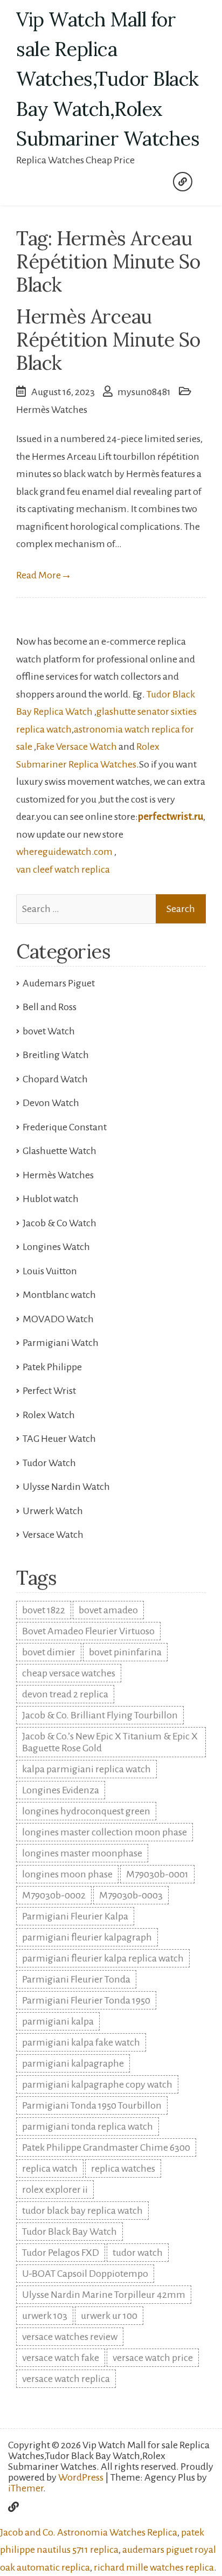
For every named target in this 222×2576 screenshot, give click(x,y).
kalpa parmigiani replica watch (86, 1769)
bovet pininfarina (125, 1652)
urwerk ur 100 (109, 2316)
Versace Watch (53, 1535)
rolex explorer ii (55, 2190)
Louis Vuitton (50, 1271)
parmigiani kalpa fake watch (81, 2042)
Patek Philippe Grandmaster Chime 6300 (106, 2147)
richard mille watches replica (154, 2567)
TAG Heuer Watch (59, 1439)
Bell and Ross (50, 1007)
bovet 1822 (44, 1610)
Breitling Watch (56, 1055)
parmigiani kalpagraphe (73, 2063)
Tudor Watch (49, 1463)
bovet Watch (49, 1031)
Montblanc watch (59, 1295)
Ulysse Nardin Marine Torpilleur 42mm (104, 2295)
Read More (44, 575)
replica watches (123, 2168)
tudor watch (138, 2253)
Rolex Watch (49, 1415)
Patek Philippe (52, 1367)
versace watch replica (66, 2379)
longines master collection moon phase (105, 1832)
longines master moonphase (82, 1853)
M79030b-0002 (54, 1895)
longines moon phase (67, 1874)
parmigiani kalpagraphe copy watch (97, 2084)
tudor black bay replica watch (82, 2211)
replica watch (50, 2168)
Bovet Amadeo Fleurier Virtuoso (88, 1631)
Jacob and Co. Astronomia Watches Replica (89, 2532)
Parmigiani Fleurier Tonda (76, 1979)
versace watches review (70, 2337)
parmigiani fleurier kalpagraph (87, 1937)
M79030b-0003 (131, 1895)
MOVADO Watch (58, 1319)
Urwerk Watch (53, 1511)
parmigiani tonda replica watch (88, 2126)
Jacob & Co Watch (60, 1223)
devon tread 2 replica (65, 1694)
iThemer (26, 2488)
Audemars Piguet (59, 983)
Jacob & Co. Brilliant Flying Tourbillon (100, 1715)
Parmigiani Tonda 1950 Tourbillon (92, 2105)
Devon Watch (51, 1103)
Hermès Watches (52, 410)
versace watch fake (61, 2358)
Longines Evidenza (61, 1790)
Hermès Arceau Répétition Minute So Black (108, 340)
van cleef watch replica (63, 869)
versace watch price (153, 2358)
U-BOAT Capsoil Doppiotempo (85, 2274)
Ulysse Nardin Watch (66, 1487)
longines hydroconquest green (86, 1811)
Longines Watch (56, 1247)
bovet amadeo (108, 1610)
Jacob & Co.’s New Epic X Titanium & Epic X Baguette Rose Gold (110, 1742)
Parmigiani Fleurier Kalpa (75, 1916)
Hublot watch (51, 1199)
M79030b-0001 (157, 1874)
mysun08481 (144, 392)
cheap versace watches (69, 1673)
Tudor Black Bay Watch (70, 2232)
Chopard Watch (55, 1079)
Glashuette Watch (60, 1151)
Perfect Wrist (49, 1391)
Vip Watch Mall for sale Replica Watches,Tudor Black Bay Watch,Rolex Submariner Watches (108, 79)
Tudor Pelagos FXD (61, 2253)
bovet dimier (49, 1652)
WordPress (81, 2477)
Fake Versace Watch (77, 747)
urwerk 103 (45, 2316)
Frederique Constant (65, 1127)
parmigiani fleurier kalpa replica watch (103, 1958)
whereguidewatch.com (64, 852)
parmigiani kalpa (58, 2021)
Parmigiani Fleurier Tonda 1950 (86, 2000)
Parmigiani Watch (61, 1343)
